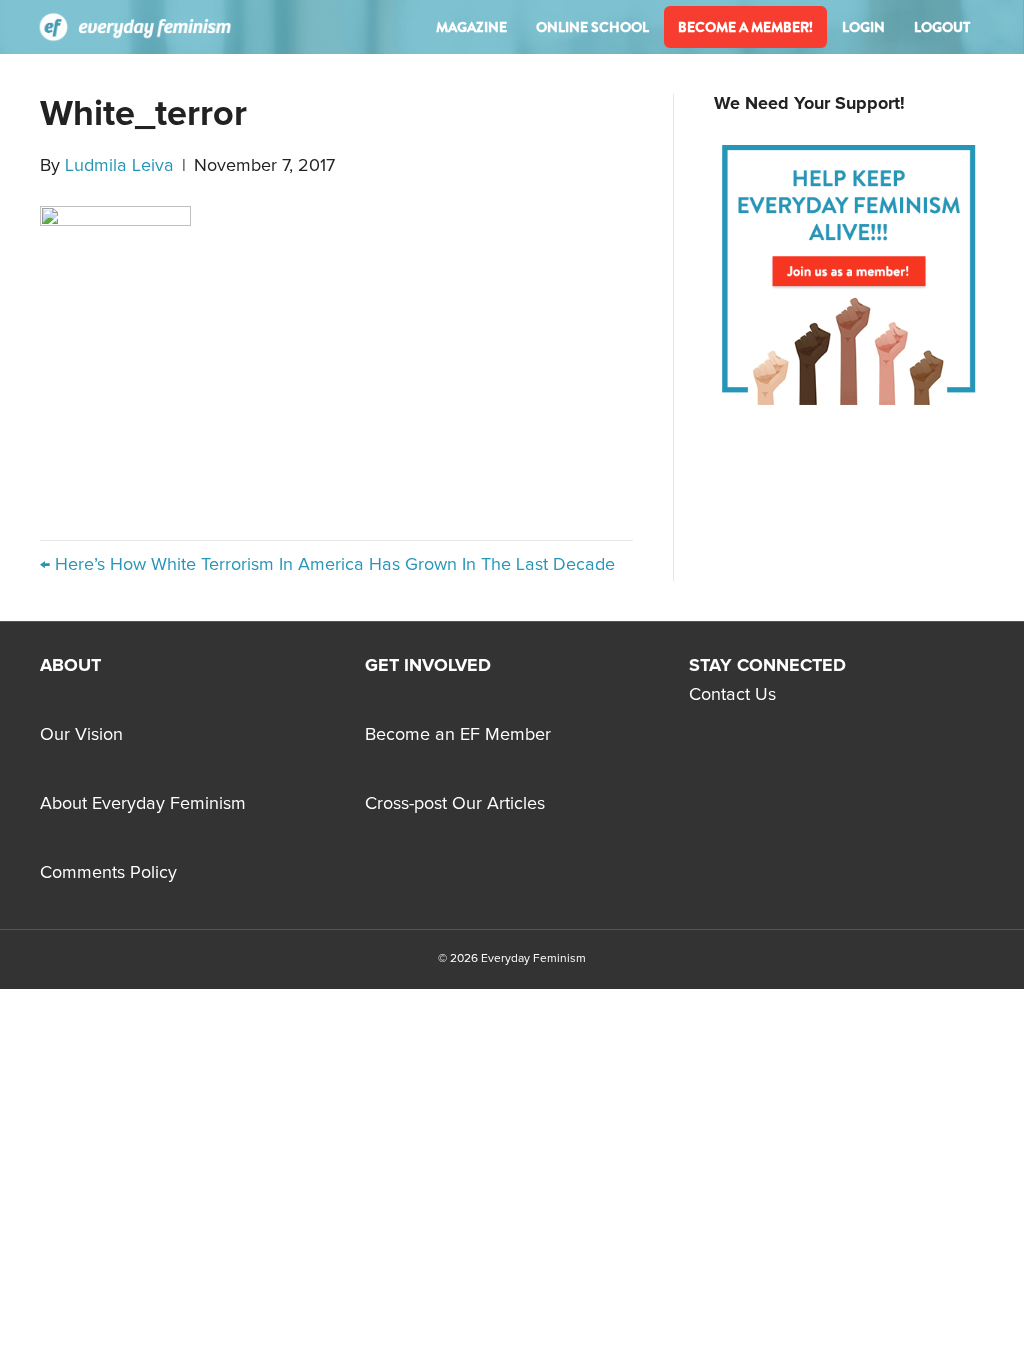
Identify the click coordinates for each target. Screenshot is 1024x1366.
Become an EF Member (458, 735)
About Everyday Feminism (143, 804)
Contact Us (732, 695)
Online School (592, 27)
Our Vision (81, 735)
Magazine (471, 27)
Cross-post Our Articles (455, 804)
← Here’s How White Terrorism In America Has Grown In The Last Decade (327, 565)
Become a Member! (745, 27)
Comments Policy (108, 873)
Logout (942, 27)
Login (863, 27)
